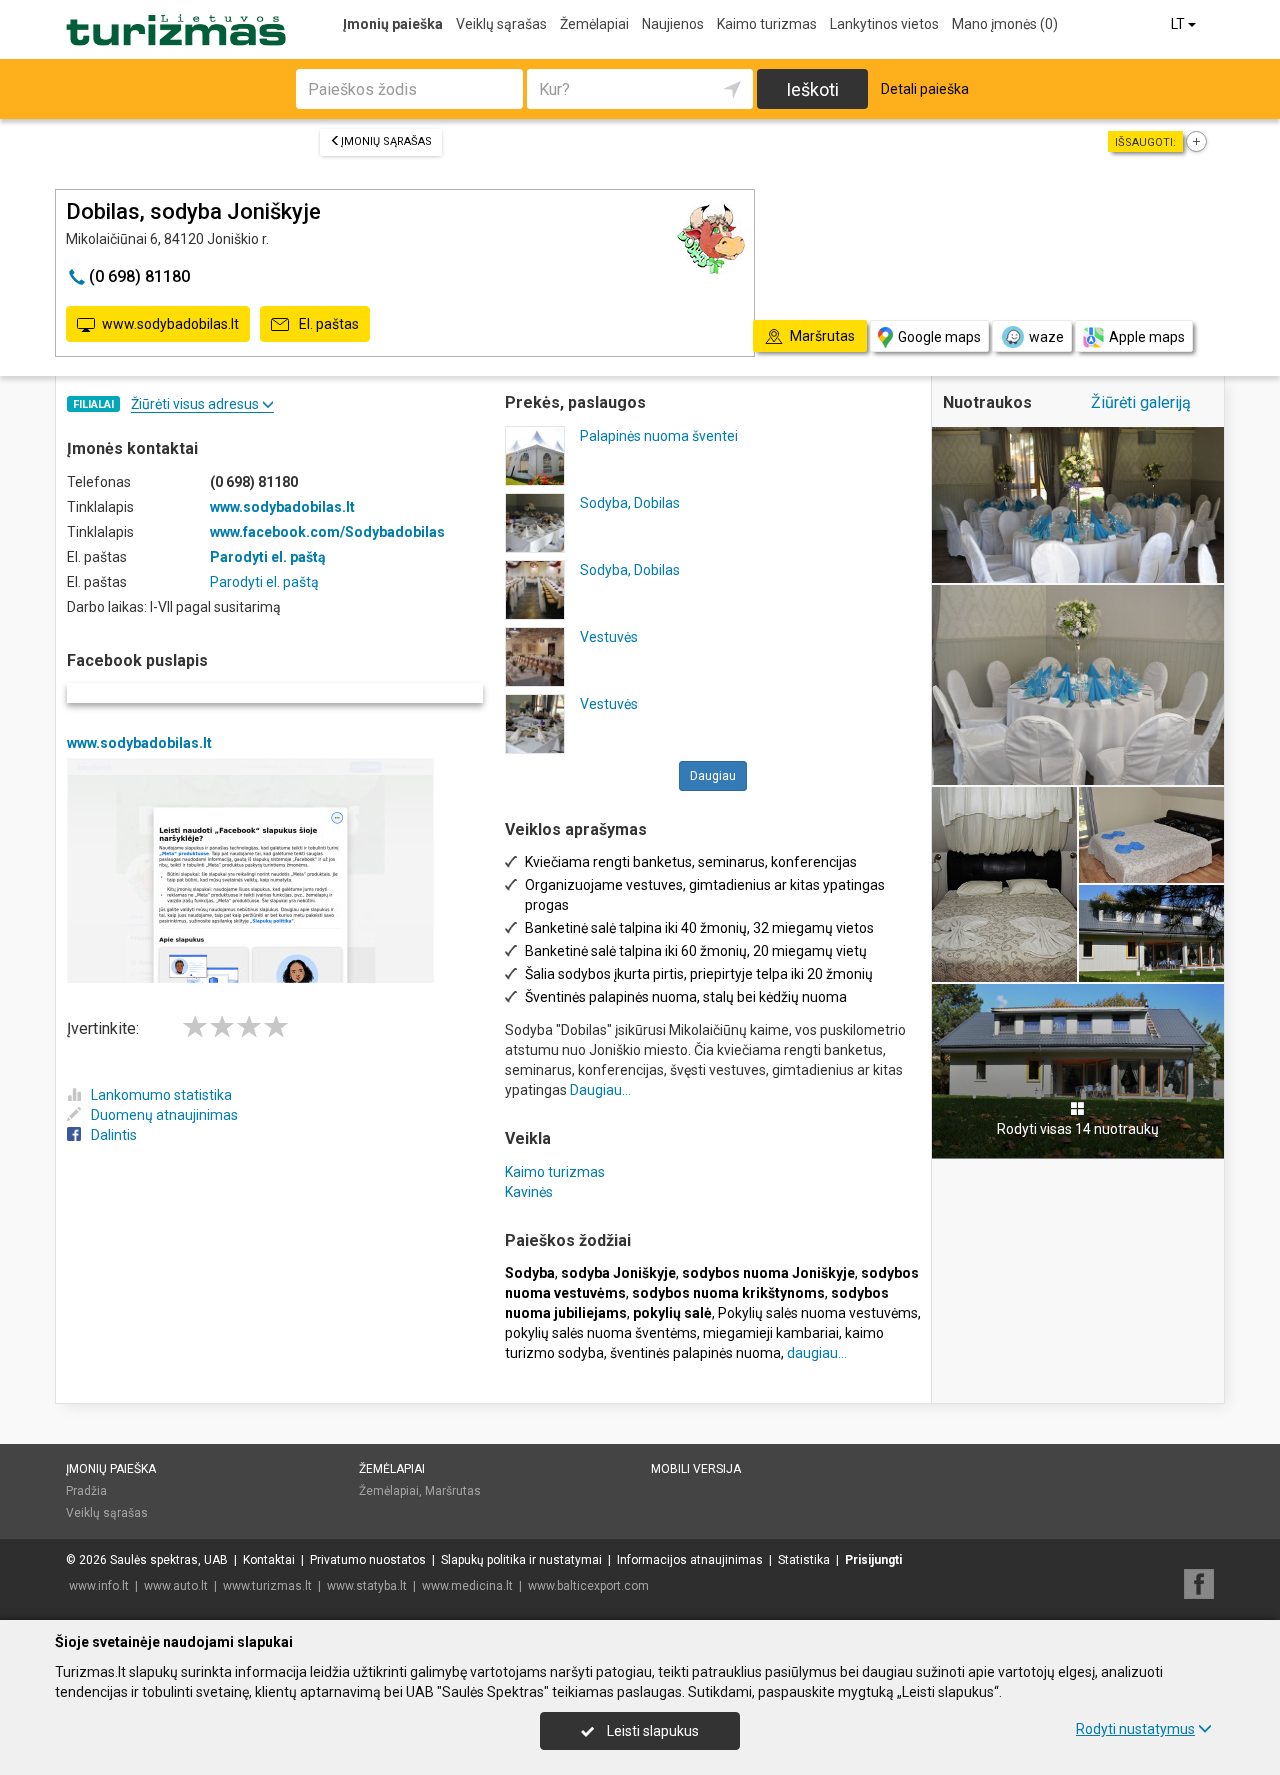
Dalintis (114, 1135)
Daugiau (713, 776)
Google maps (939, 337)
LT (1179, 24)
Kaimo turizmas (767, 24)
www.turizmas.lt (267, 1586)
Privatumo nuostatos (368, 1560)
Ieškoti (812, 89)
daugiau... (817, 1353)
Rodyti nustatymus (1135, 1729)
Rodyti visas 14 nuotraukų (1078, 1129)
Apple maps (1147, 337)
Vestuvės (609, 637)
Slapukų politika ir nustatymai (521, 1560)
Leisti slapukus (651, 1731)
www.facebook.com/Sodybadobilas (327, 532)
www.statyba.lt (367, 1586)
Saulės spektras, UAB (169, 1560)
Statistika (804, 1560)
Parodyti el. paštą (268, 557)
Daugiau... (600, 1090)
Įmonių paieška (393, 24)
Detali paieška (925, 89)
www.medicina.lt (467, 1586)
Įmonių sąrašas (386, 141)
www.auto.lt (176, 1586)
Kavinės (529, 1192)
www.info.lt (99, 1586)
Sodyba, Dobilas (630, 503)
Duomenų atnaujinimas (164, 1115)
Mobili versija (696, 1469)
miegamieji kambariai (771, 1333)
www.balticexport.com (588, 1586)
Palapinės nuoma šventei (659, 436)
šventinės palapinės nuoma (695, 1353)
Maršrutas (453, 1491)
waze (1046, 337)
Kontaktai (269, 1560)
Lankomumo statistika (161, 1095)
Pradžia (86, 1491)
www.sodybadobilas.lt (170, 324)
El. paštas (327, 324)
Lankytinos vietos (884, 24)
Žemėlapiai (594, 24)
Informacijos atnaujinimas (690, 1560)
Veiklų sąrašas (501, 24)
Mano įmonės (1005, 24)
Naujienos (673, 24)
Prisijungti (873, 1560)
